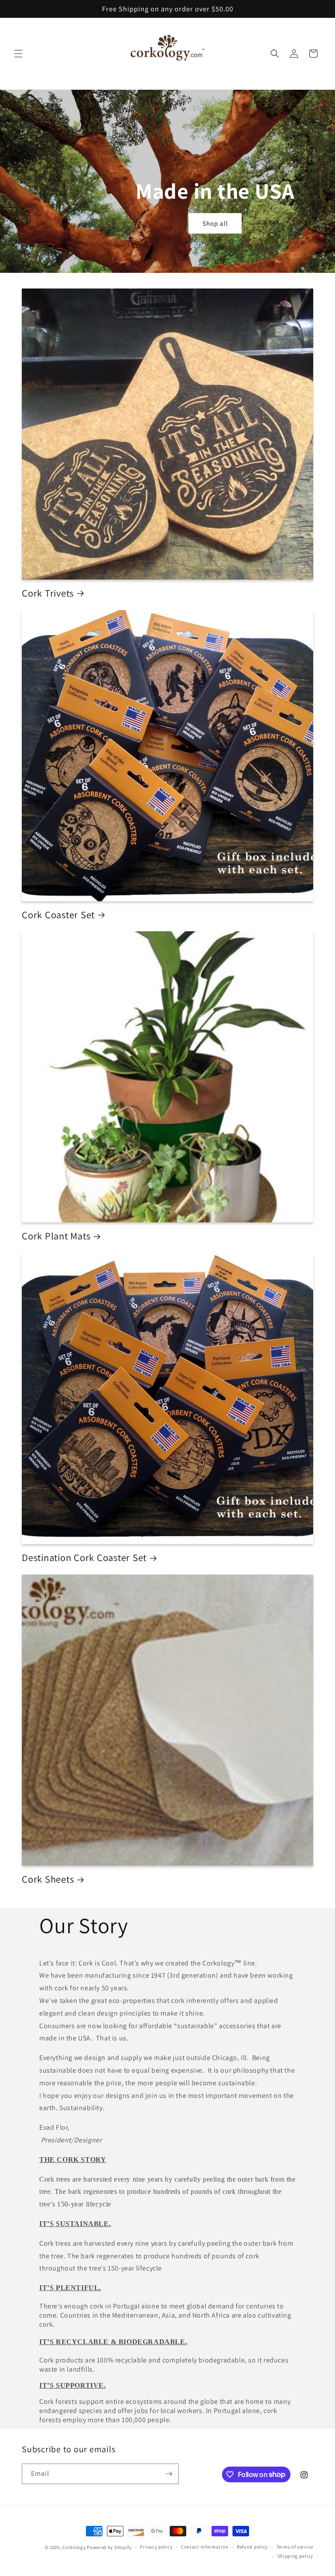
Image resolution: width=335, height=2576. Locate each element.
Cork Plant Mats (56, 1236)
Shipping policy (296, 2556)
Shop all (215, 223)
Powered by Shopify (109, 2547)
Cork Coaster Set (58, 915)
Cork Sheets (48, 1879)
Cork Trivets (48, 593)
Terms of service (295, 2547)
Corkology (74, 2547)
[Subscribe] (169, 2474)
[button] (18, 54)
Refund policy (252, 2547)
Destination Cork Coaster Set (84, 1558)
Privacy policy (156, 2547)
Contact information (205, 2547)
